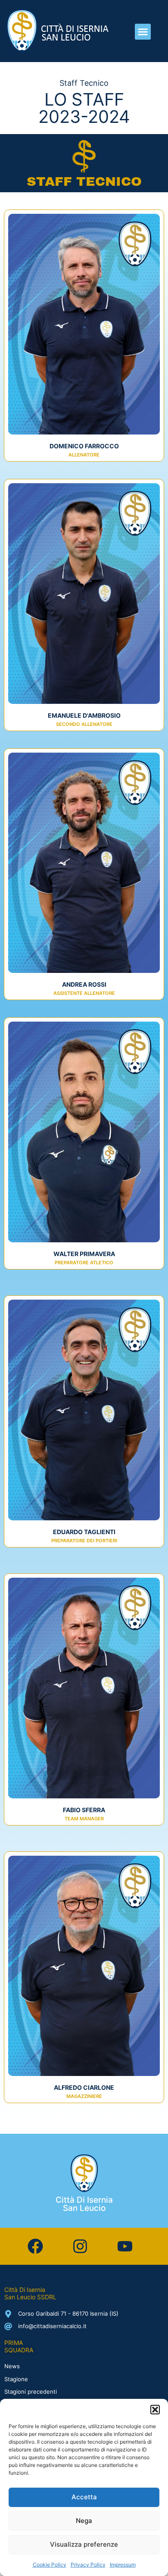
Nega (84, 2521)
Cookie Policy (50, 2565)
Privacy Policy (88, 2565)
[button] (155, 2410)
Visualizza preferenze (84, 2544)
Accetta (84, 2497)
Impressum (123, 2565)
